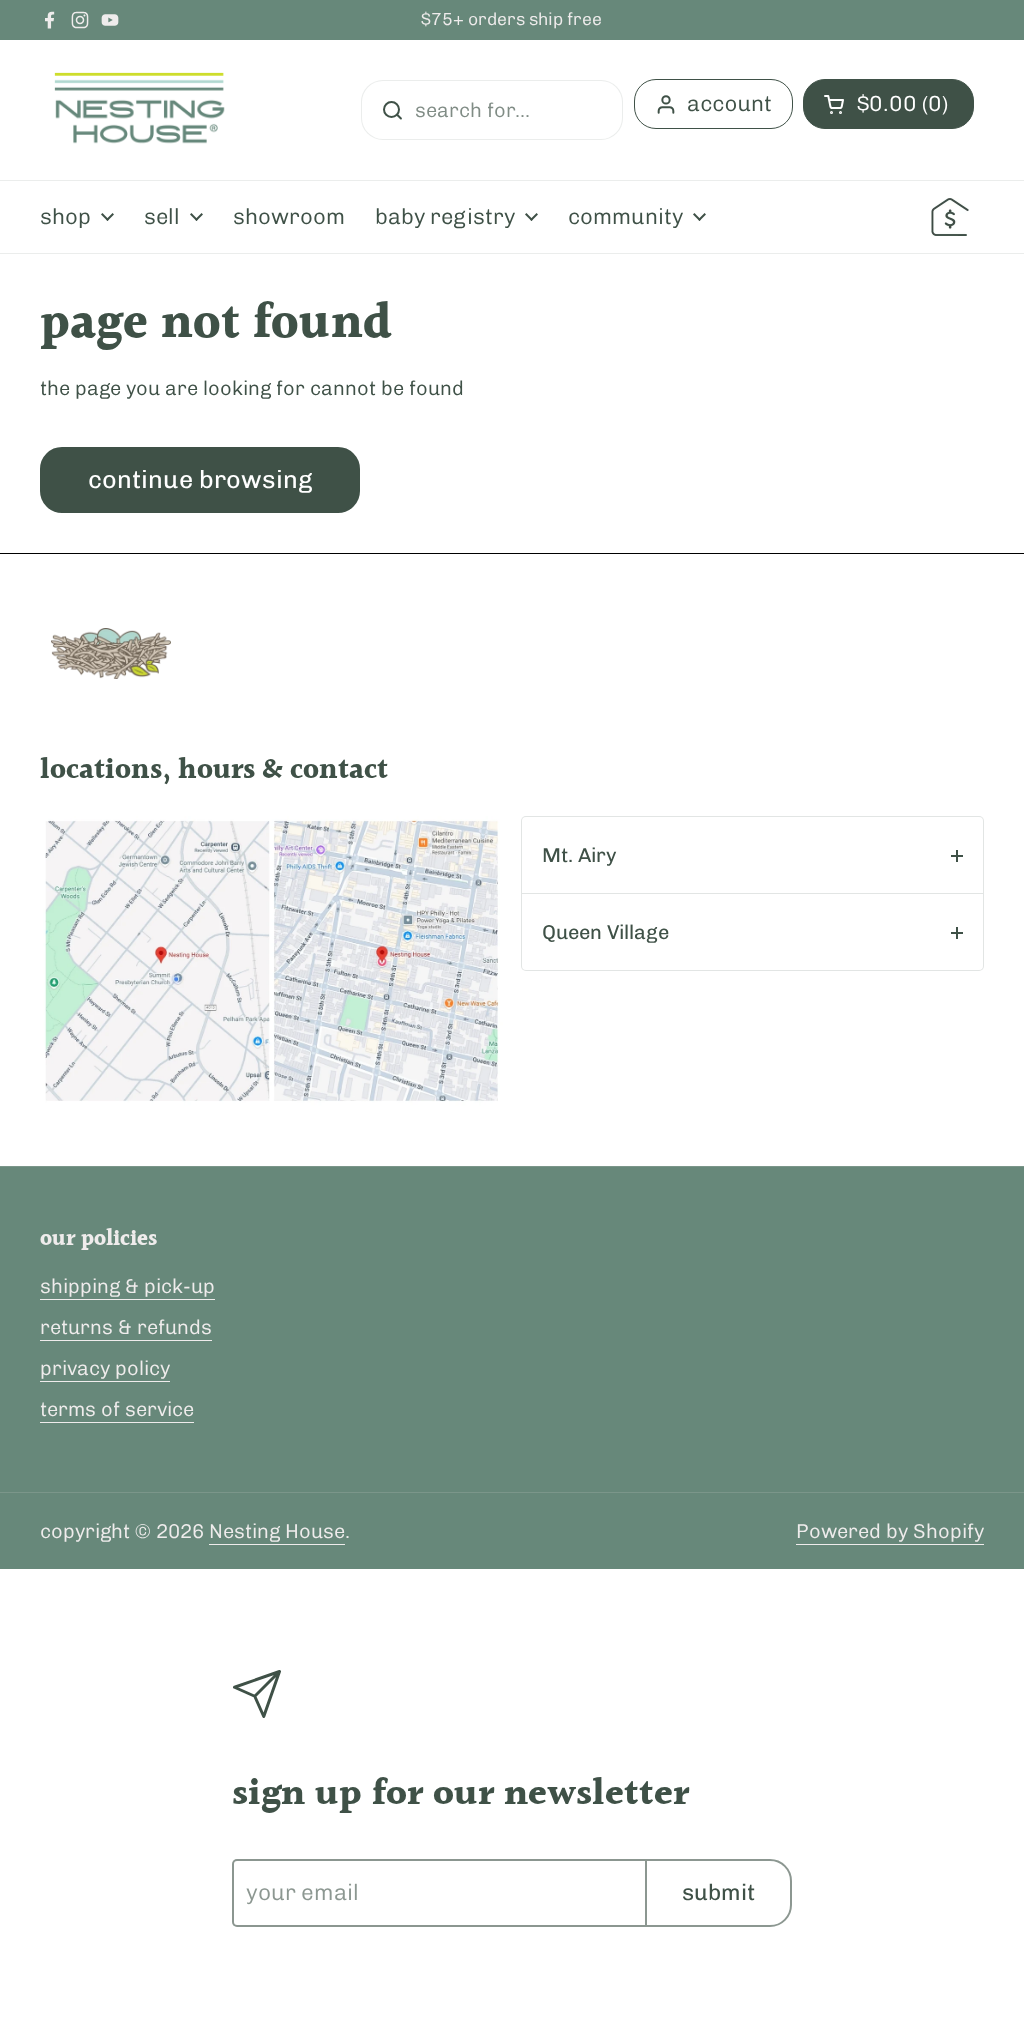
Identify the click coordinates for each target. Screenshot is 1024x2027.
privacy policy (105, 1368)
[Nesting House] (140, 110)
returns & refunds (126, 1327)
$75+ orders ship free (511, 20)
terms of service (117, 1409)
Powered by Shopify (890, 1531)
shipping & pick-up (127, 1286)
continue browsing (200, 479)
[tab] (752, 855)
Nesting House (277, 1531)
